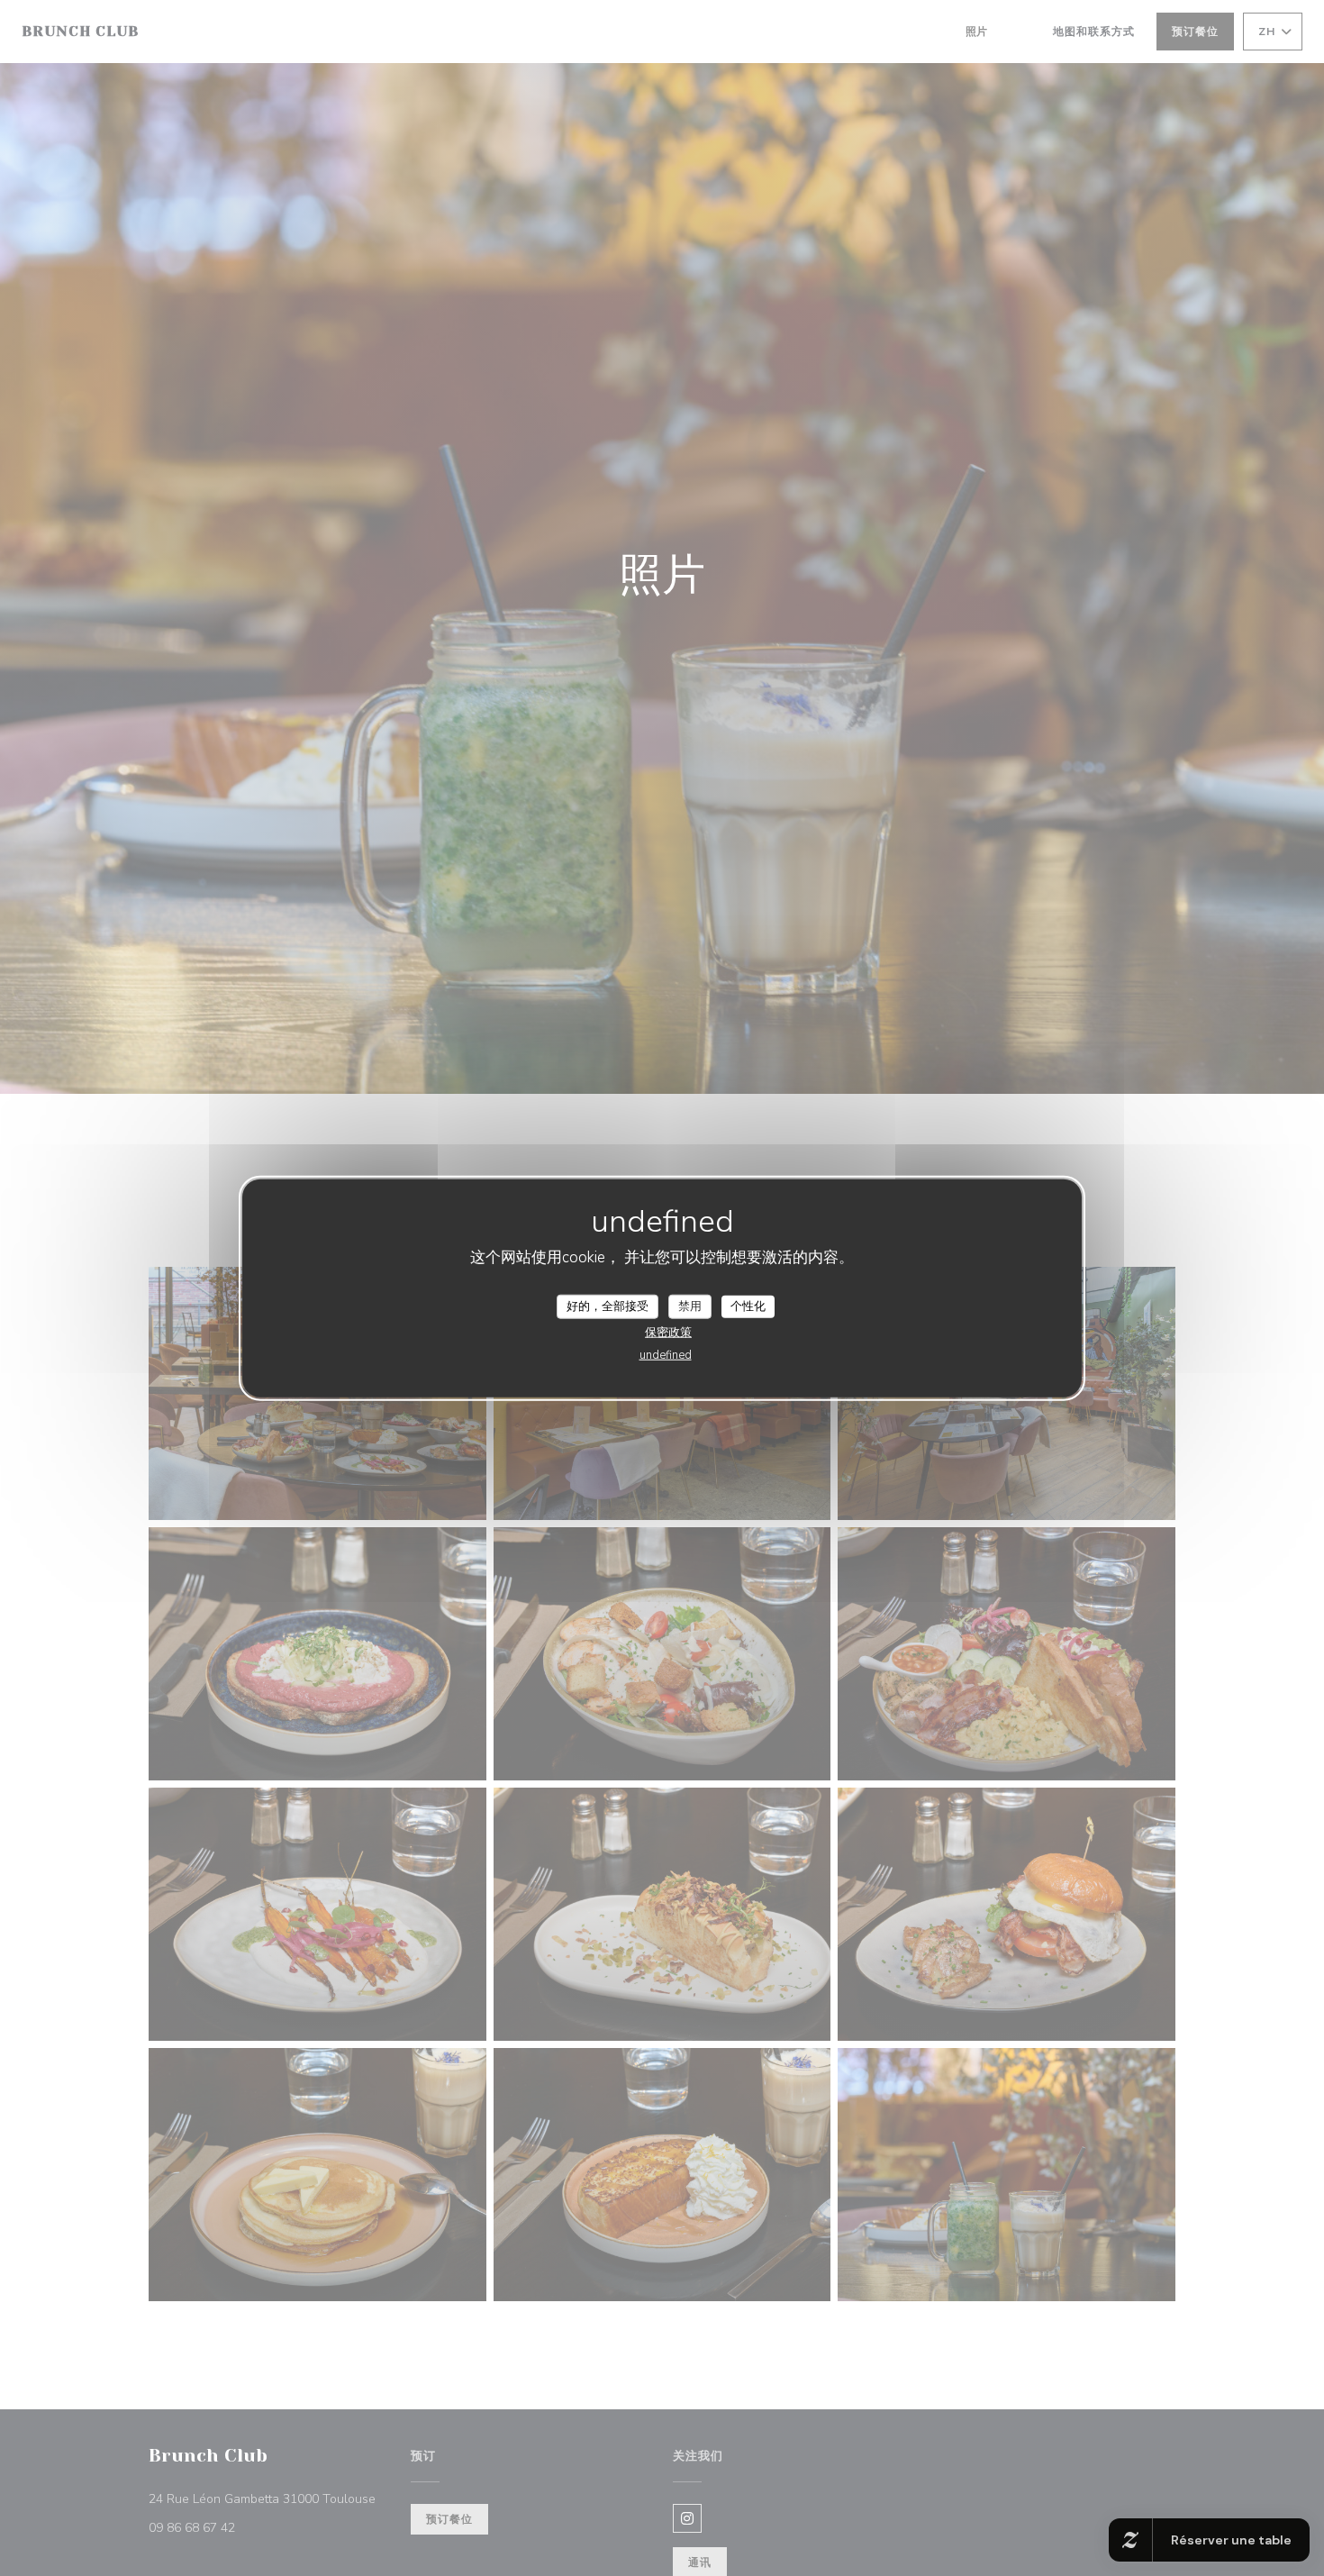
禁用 (690, 1306)
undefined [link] (666, 1355)
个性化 (748, 1306)
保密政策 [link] (668, 1333)
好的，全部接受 (608, 1306)
